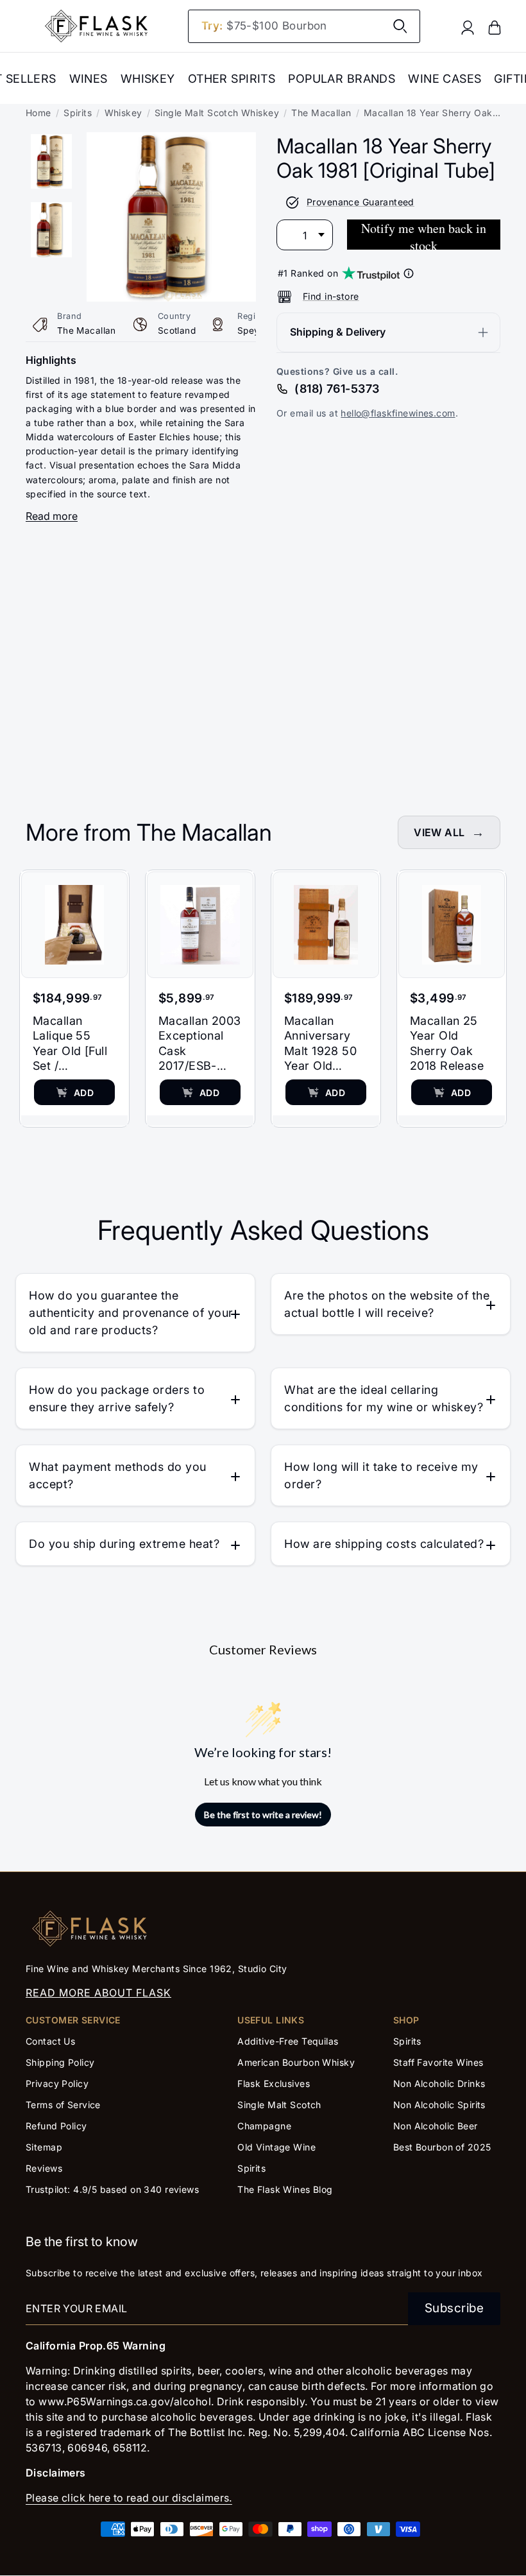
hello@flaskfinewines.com (398, 413)
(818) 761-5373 (337, 389)
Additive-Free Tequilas (288, 2041)
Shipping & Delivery (338, 332)
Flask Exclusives (274, 2083)
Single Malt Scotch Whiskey (217, 113)
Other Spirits (232, 79)
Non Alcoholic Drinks (439, 2083)
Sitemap (44, 2147)
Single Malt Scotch (281, 2105)
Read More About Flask (98, 1993)
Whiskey (148, 79)
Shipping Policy (60, 2062)
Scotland (177, 331)
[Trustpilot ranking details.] (409, 273)
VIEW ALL (439, 832)
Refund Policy (56, 2126)
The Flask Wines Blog (285, 2189)
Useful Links (271, 2020)
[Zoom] (171, 141)
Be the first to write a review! (263, 1815)
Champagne (264, 2126)
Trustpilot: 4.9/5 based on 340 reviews (112, 2189)
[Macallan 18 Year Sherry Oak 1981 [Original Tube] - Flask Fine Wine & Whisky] (51, 161)
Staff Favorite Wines (438, 2062)
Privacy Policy (57, 2083)
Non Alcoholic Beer (436, 2126)
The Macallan (321, 113)
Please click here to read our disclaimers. (129, 2498)
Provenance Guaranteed (361, 202)
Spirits (78, 113)
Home (38, 113)
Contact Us (50, 2041)
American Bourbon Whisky (296, 2062)
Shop (406, 2020)
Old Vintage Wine (276, 2147)
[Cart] (495, 27)
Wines (89, 79)
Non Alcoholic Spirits (439, 2105)
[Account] (468, 27)
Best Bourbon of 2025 (442, 2147)
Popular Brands (342, 79)
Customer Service (73, 2020)
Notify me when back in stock (424, 235)
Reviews (44, 2168)
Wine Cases (445, 79)
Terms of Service (63, 2105)
